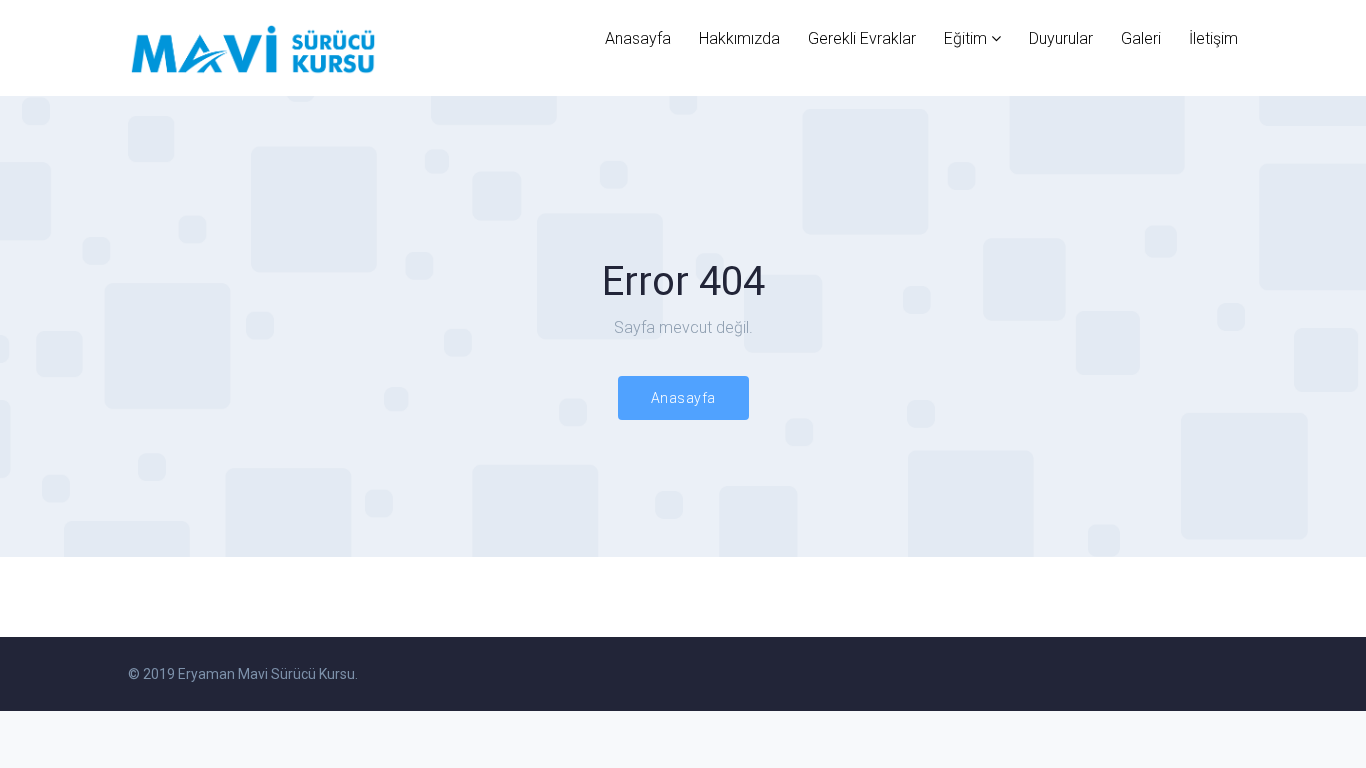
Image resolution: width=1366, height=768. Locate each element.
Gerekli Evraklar (862, 38)
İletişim (1213, 38)
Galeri (1141, 38)
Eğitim (965, 38)
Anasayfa (638, 38)
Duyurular (1061, 38)
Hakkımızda (739, 38)
